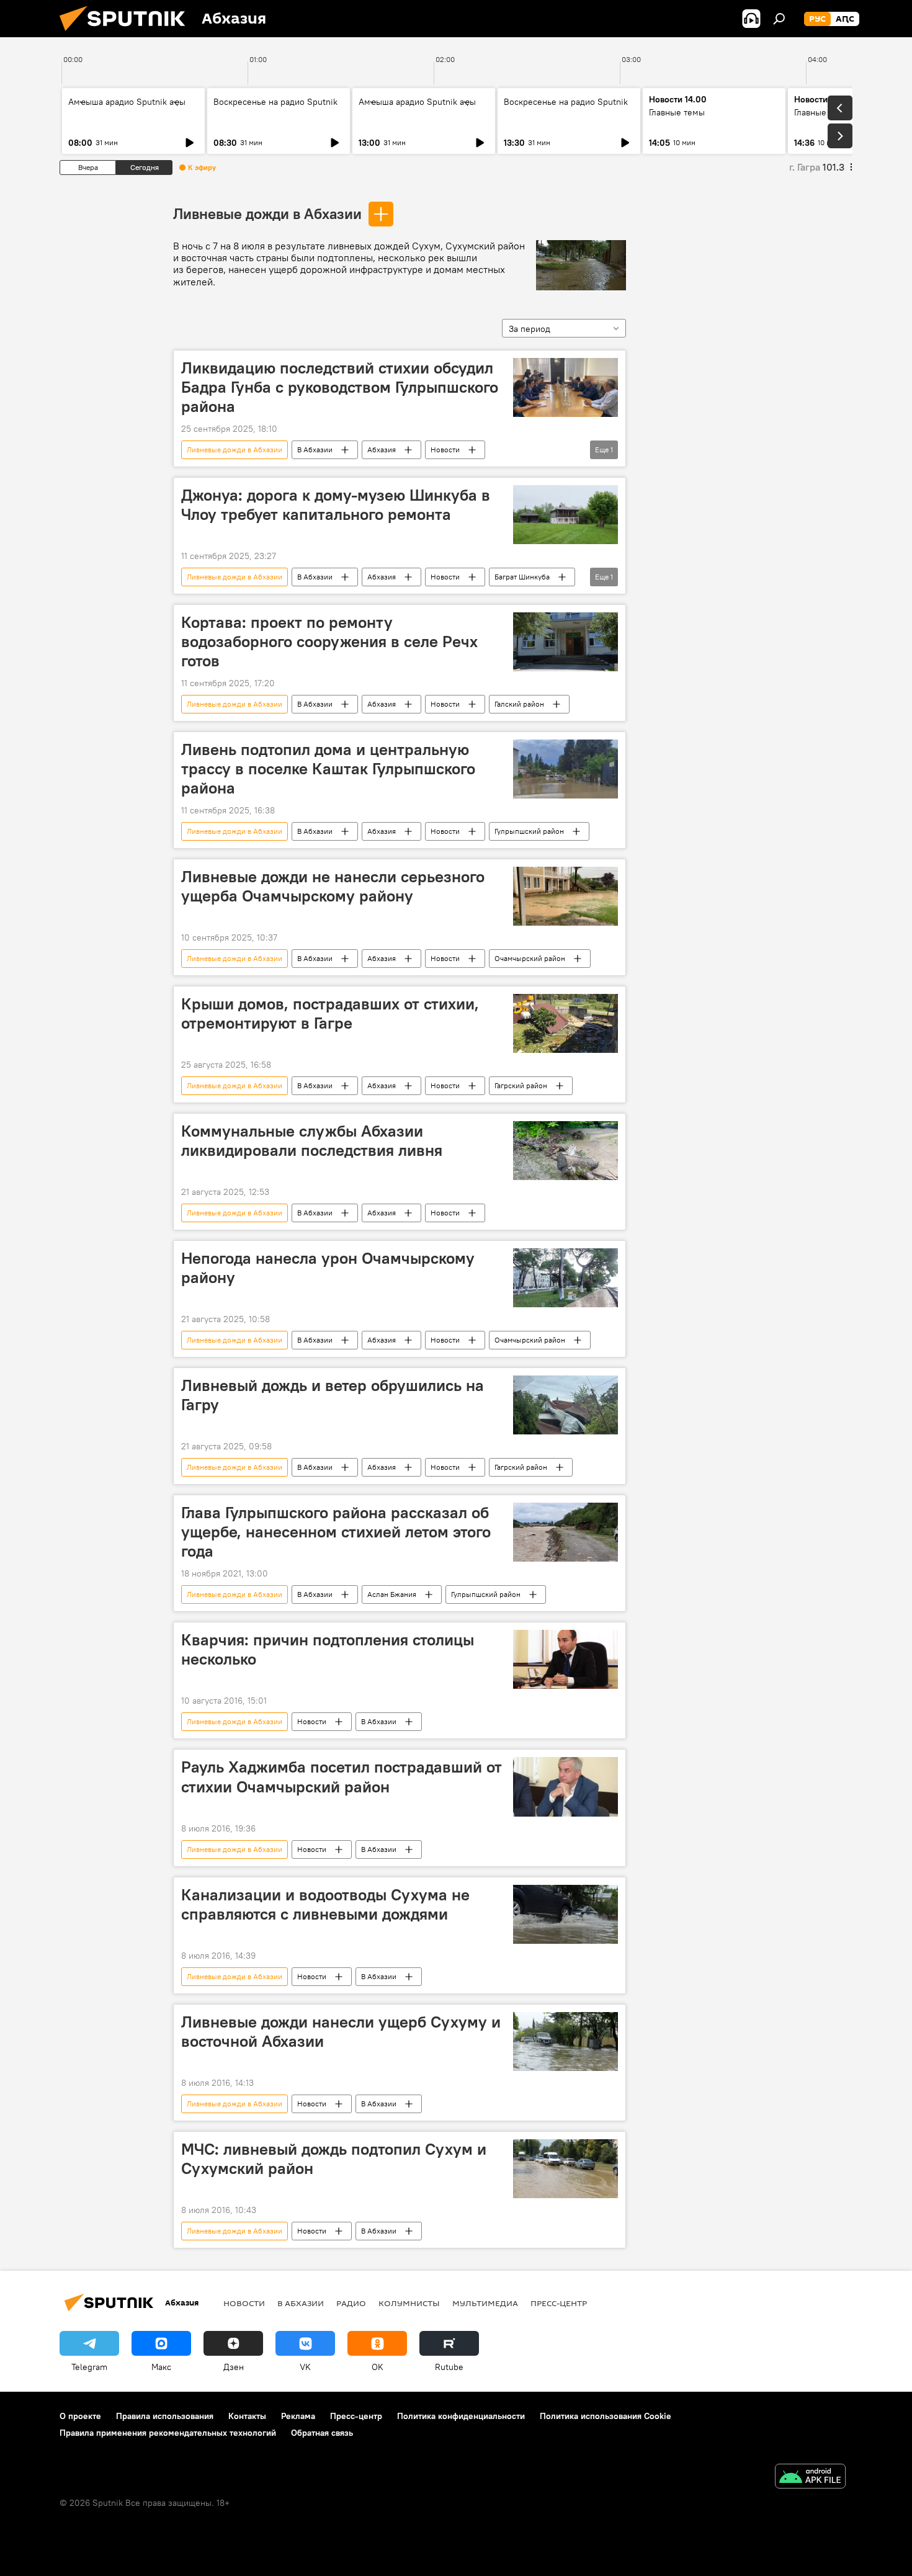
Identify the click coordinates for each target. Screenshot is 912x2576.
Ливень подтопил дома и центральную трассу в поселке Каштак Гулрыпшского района (328, 769)
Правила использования (165, 2416)
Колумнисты (409, 2303)
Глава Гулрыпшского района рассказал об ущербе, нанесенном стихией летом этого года (336, 1532)
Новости (445, 449)
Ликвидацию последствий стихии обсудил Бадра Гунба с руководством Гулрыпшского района (340, 387)
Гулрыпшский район (529, 831)
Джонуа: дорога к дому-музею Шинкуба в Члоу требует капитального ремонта (336, 505)
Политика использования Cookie (606, 2416)
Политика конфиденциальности (461, 2416)
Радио (351, 2303)
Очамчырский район (530, 958)
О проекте (80, 2416)
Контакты (247, 2416)
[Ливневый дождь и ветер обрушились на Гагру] (566, 1405)
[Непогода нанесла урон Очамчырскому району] (566, 1278)
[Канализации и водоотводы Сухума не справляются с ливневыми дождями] (566, 1914)
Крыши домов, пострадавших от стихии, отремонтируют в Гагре (330, 1013)
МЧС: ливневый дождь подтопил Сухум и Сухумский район (334, 2159)
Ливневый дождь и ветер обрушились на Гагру (333, 1395)
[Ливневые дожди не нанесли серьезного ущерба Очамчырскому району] (566, 896)
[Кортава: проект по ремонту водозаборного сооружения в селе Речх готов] (566, 642)
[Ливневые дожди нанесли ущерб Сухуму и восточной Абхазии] (566, 2042)
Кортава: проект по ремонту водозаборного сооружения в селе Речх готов (329, 642)
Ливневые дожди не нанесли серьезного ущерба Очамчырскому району (333, 886)
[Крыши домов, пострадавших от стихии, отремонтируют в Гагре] (566, 1023)
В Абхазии (315, 449)
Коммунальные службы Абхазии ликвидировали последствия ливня (312, 1141)
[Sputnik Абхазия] (127, 34)
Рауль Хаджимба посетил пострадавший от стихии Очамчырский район (342, 1777)
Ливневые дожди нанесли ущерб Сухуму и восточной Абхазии (341, 2032)
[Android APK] (810, 2478)
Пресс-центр (559, 2303)
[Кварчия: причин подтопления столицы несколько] (566, 1660)
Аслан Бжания (392, 1594)
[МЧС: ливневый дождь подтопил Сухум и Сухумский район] (566, 2169)
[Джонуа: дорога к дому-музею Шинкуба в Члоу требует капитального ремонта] (566, 515)
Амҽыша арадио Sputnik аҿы (127, 102)
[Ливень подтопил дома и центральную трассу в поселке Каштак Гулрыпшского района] (566, 769)
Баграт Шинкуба (522, 577)
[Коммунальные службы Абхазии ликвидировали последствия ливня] (566, 1151)
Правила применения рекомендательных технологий (168, 2433)
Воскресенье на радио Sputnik (275, 102)
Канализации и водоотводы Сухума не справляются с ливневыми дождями (325, 1904)
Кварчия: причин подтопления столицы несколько (328, 1649)
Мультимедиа (485, 2303)
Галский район (519, 704)
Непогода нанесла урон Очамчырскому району (328, 1268)
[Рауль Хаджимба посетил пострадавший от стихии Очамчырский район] (566, 1787)
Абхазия (382, 449)
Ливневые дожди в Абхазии (267, 213)
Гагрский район (521, 1085)
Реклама (298, 2416)
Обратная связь (322, 2433)
